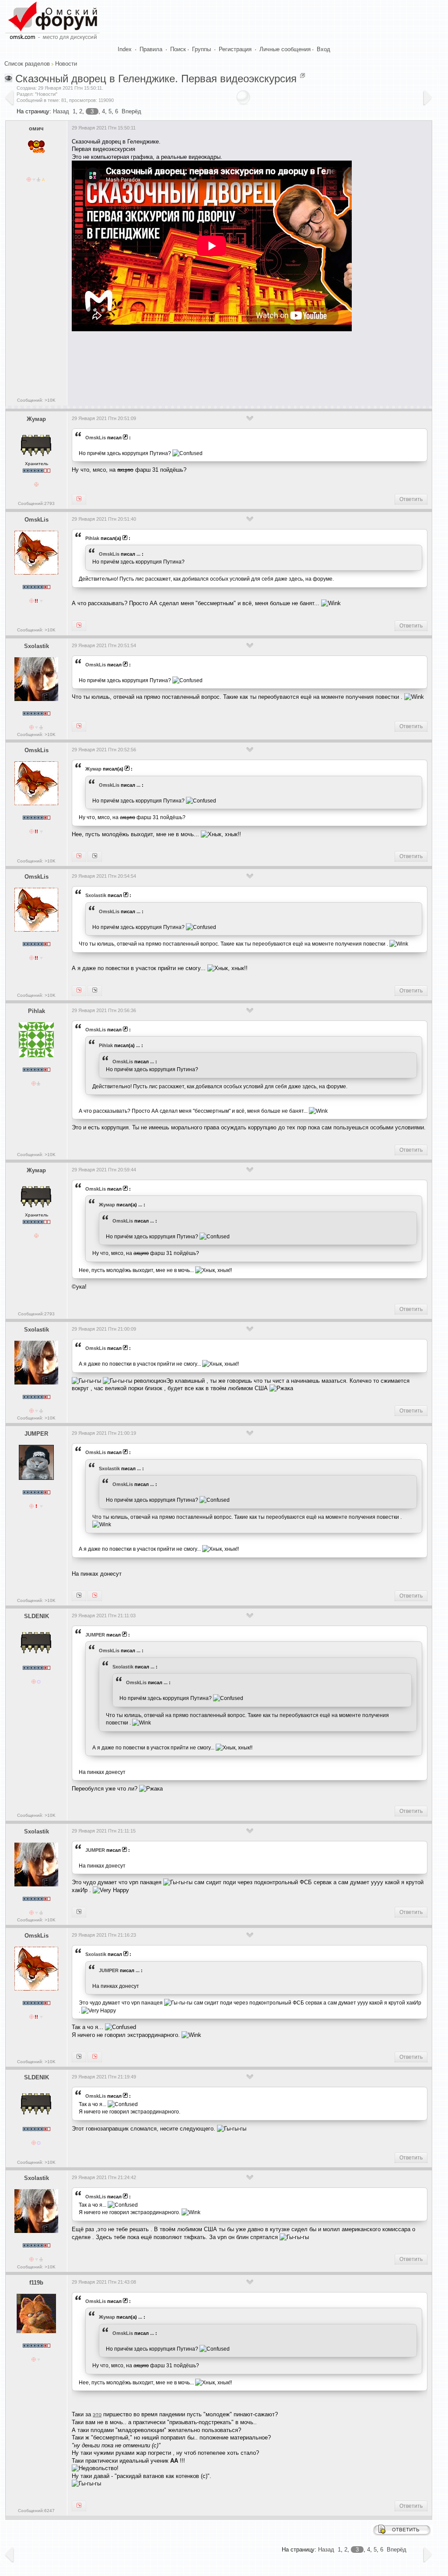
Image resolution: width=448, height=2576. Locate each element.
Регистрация (235, 49)
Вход (324, 49)
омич (36, 128)
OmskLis (96, 438)
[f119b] (95, 856)
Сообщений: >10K (36, 400)
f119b (36, 2283)
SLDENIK (37, 1616)
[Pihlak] (79, 626)
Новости (66, 64)
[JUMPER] (95, 991)
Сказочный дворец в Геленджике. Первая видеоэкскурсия (156, 79)
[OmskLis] (79, 499)
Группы (201, 49)
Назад (61, 111)
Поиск (178, 49)
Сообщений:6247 (36, 2511)
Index (125, 49)
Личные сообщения (285, 49)
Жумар (36, 419)
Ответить (411, 499)
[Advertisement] (231, 366)
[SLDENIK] (79, 1596)
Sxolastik (37, 646)
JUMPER (36, 1434)
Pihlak (92, 538)
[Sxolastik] (79, 991)
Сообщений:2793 (36, 503)
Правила (151, 49)
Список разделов (27, 64)
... (138, 554)
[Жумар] (79, 856)
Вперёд (131, 111)
